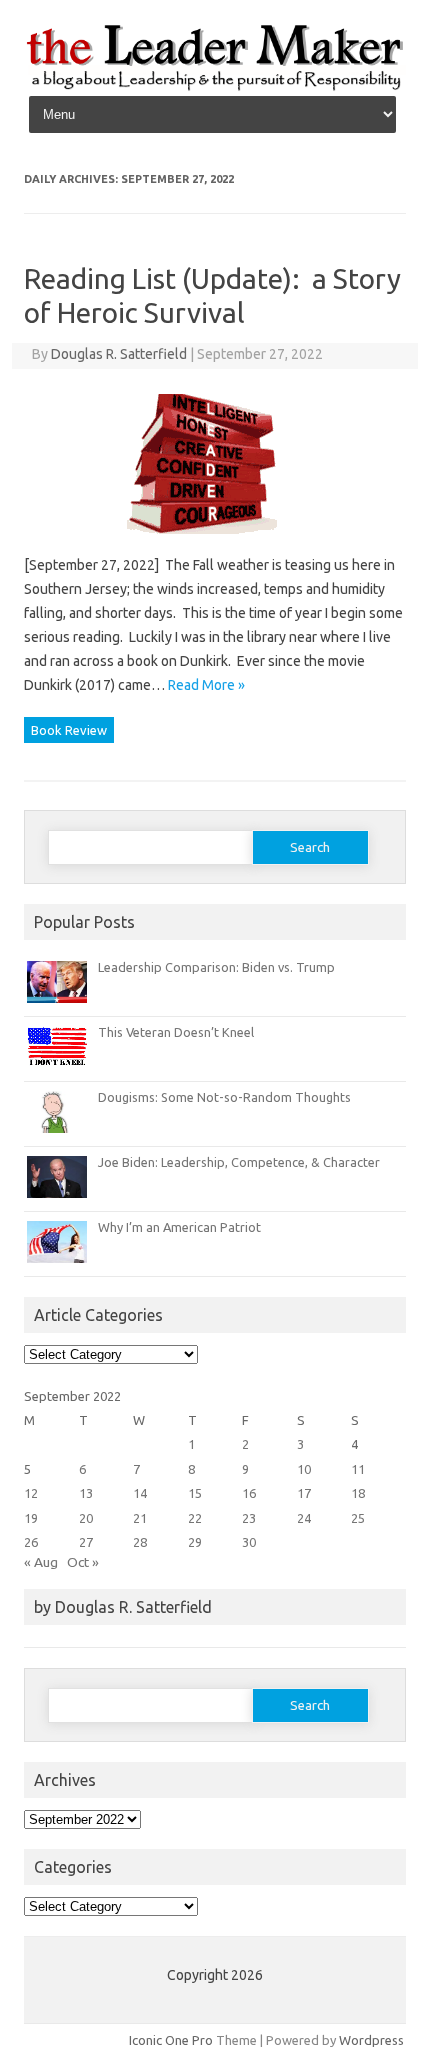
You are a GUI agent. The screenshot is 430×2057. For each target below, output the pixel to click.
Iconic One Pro (171, 2040)
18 (358, 1493)
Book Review (69, 730)
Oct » (83, 1562)
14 (140, 1493)
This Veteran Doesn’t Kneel (176, 1032)
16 (249, 1493)
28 (140, 1542)
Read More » (206, 685)
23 (249, 1518)
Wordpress (371, 2040)
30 (249, 1542)
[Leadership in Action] (215, 87)
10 (304, 1469)
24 (304, 1518)
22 (195, 1518)
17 (304, 1493)
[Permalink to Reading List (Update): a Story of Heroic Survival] (215, 541)
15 (195, 1493)
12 (31, 1493)
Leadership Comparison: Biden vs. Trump (216, 967)
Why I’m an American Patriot (179, 1227)
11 (358, 1469)
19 (31, 1518)
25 (358, 1518)
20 (86, 1518)
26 (31, 1542)
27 (86, 1542)
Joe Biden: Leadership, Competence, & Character (239, 1162)
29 (195, 1542)
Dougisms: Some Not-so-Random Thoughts (224, 1097)
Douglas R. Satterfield (119, 354)
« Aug (41, 1562)
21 (140, 1518)
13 (86, 1493)
